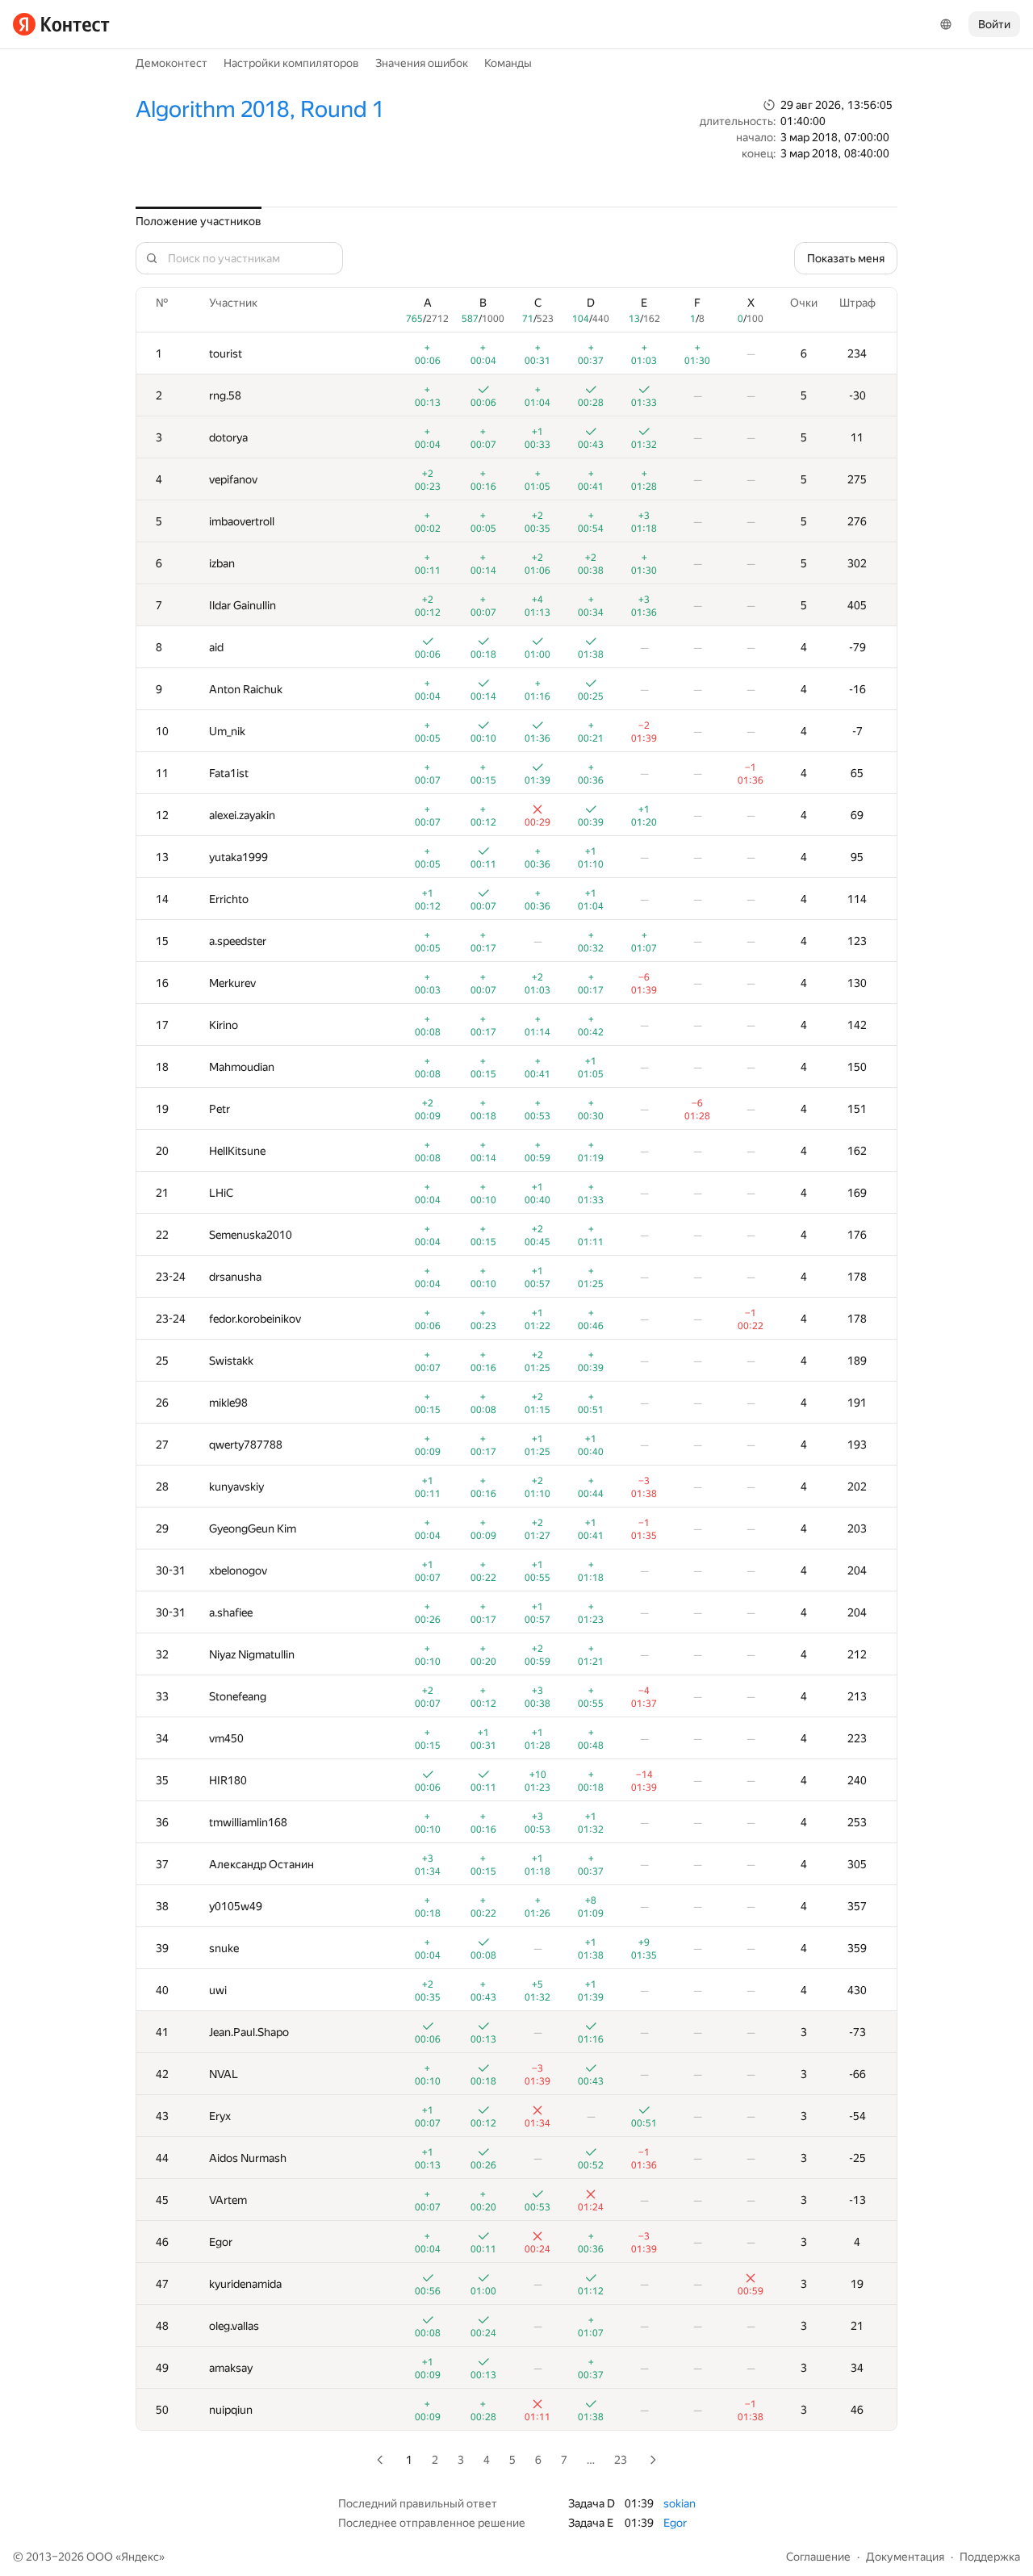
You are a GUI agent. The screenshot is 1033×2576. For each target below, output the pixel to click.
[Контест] (61, 24)
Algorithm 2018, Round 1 (260, 109)
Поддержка (990, 2557)
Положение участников (199, 221)
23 (621, 2460)
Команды (508, 63)
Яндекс (140, 2557)
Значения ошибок (422, 63)
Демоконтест (171, 63)
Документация (905, 2557)
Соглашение (818, 2557)
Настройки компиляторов (291, 63)
